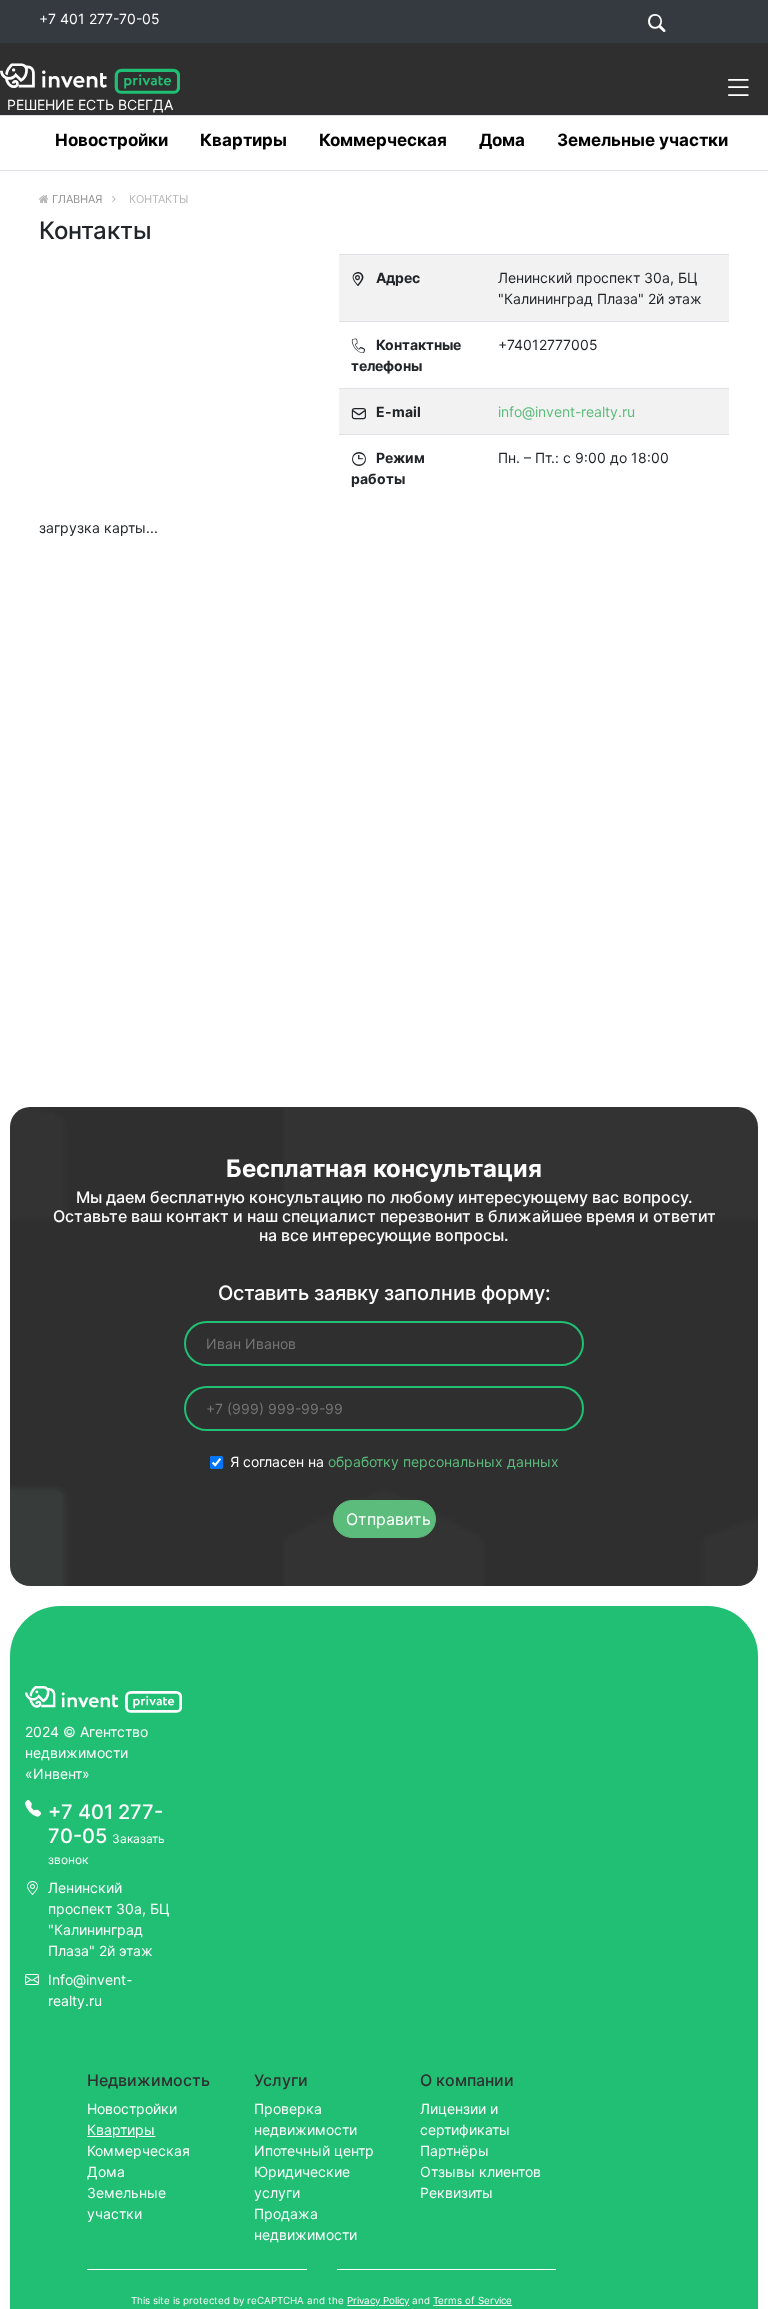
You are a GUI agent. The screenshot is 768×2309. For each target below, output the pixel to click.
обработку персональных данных (443, 1461)
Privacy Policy (378, 2300)
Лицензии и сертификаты (465, 2119)
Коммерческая (383, 140)
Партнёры (454, 2150)
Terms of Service (472, 2300)
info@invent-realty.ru (566, 411)
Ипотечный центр (314, 2150)
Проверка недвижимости (305, 2119)
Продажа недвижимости (305, 2224)
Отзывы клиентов (480, 2171)
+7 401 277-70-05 (99, 18)
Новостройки (111, 140)
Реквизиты (456, 2192)
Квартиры (243, 140)
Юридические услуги (302, 2182)
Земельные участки (642, 140)
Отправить (388, 1519)
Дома (502, 140)
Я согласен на (394, 1461)
